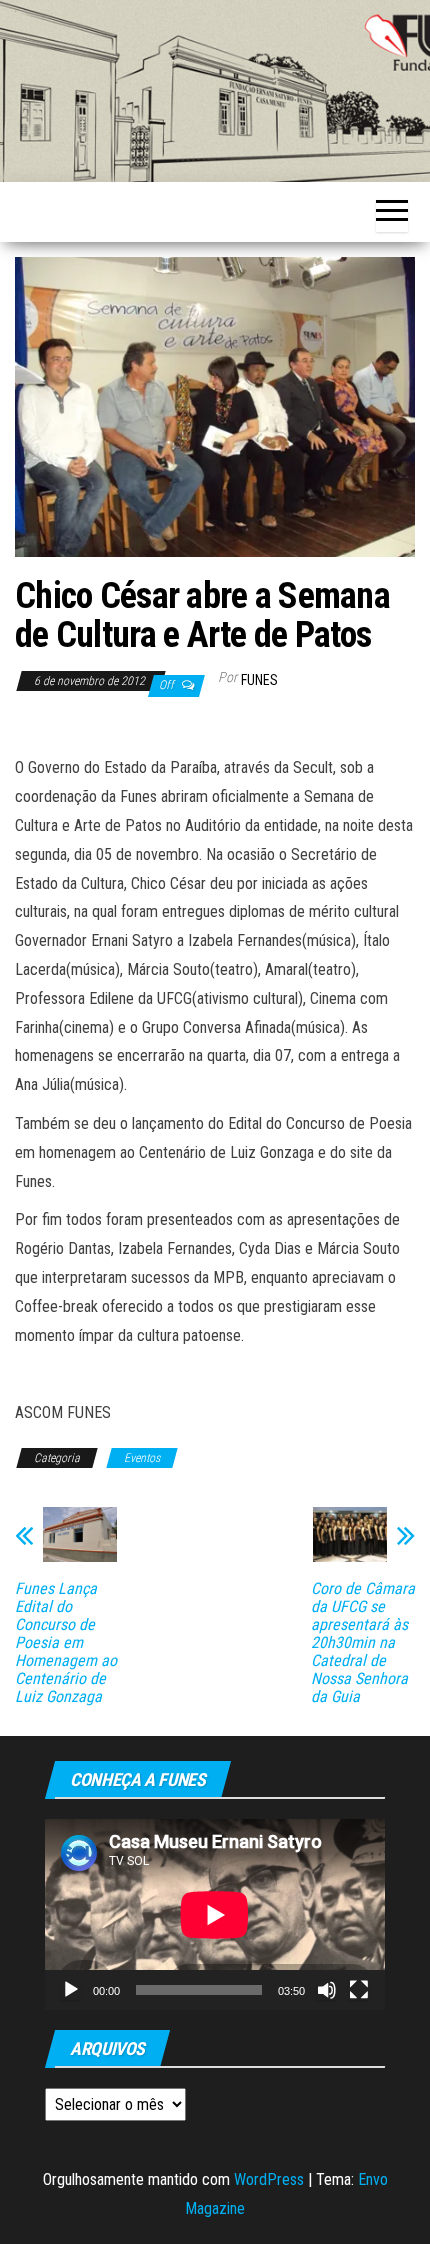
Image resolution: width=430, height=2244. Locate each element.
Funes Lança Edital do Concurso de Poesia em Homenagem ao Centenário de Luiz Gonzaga (66, 1643)
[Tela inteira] (359, 1990)
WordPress (269, 2179)
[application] (215, 1914)
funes (259, 680)
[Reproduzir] (71, 1990)
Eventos (142, 1458)
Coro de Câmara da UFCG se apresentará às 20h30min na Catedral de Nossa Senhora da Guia (363, 1643)
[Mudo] (327, 1990)
